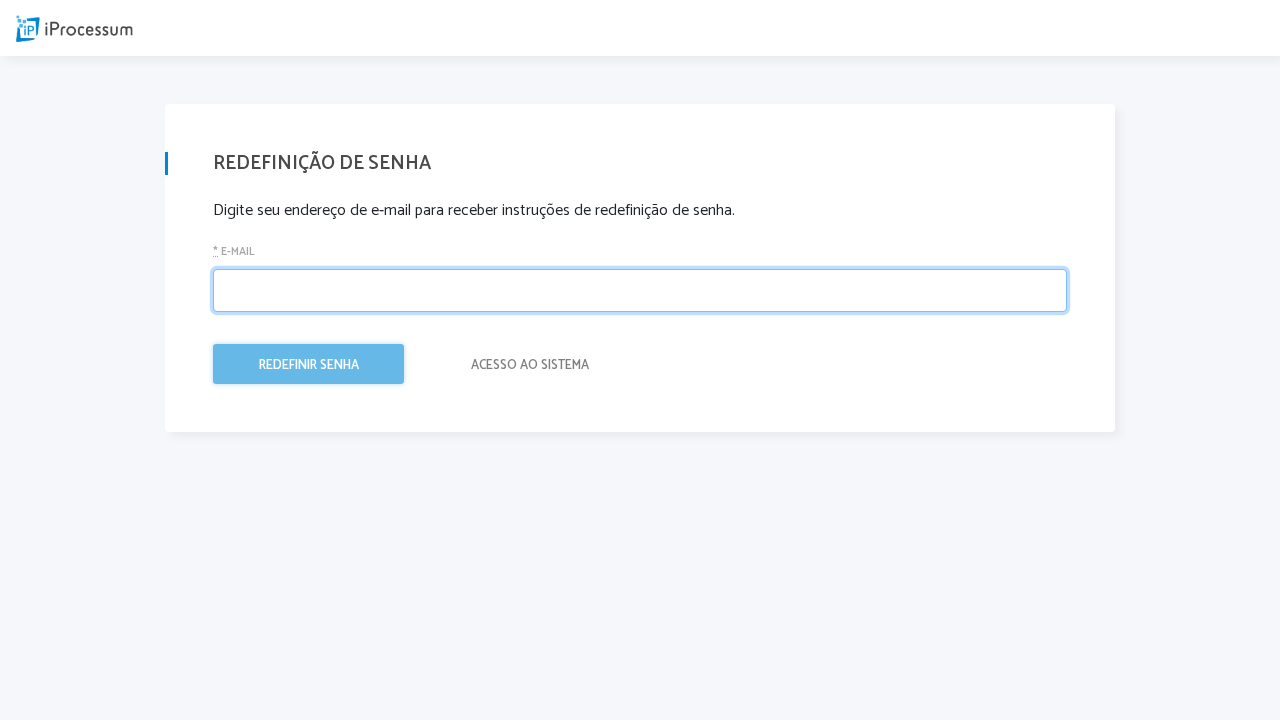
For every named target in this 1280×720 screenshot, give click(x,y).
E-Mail (234, 252)
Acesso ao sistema (530, 365)
